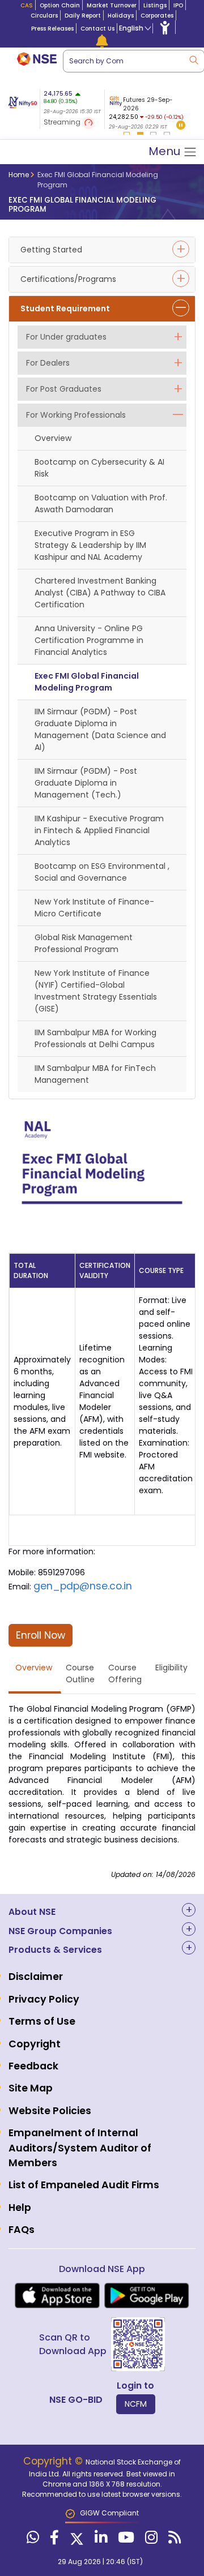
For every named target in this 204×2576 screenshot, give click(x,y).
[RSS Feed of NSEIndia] (173, 2540)
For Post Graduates (64, 389)
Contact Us (97, 29)
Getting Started (51, 250)
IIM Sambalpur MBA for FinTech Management (95, 1074)
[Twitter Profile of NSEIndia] (75, 2540)
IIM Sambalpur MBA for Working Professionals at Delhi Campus (95, 1038)
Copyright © (54, 2461)
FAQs (22, 2230)
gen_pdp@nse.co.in (83, 1586)
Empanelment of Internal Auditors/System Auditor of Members (80, 2148)
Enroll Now (41, 1635)
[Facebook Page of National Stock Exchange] (53, 2540)
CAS (27, 5)
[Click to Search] (193, 59)
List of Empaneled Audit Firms (84, 2185)
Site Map (31, 2088)
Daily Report (83, 16)
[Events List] (102, 41)
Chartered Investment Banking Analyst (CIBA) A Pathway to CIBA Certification (100, 593)
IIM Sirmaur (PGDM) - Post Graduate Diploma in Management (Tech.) (86, 783)
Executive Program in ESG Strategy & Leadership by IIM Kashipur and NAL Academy (90, 545)
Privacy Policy (44, 1999)
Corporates (157, 16)
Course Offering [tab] (125, 1673)
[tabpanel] (146, 111)
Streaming (63, 122)
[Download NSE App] (57, 2296)
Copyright (35, 2044)
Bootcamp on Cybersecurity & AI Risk (99, 468)
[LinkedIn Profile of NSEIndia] (99, 2540)
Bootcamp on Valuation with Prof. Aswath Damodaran (101, 503)
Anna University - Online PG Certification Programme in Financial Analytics (89, 640)
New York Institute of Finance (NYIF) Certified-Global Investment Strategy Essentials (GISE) (96, 991)
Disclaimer (36, 1977)
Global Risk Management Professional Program (84, 943)
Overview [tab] (34, 1668)
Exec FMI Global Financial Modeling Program (87, 682)
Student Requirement (65, 308)
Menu (166, 151)
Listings (155, 5)
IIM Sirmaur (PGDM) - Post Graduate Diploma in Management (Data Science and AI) (100, 729)
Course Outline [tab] (80, 1673)
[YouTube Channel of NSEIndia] (125, 2540)
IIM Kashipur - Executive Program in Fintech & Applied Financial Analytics (99, 830)
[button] (181, 126)
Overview (53, 438)
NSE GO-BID (76, 2400)
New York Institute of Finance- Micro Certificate (94, 908)
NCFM (136, 2404)
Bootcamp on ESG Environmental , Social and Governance (102, 872)
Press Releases (52, 29)
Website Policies (50, 2111)
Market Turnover (112, 5)
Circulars (44, 16)
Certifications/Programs (68, 279)
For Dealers (48, 363)
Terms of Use (42, 2021)
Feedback (33, 2066)
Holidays (121, 16)
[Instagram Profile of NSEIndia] (150, 2540)
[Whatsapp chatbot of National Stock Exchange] (31, 2540)
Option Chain (60, 5)
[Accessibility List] (165, 27)
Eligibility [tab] (171, 1668)
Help (20, 2208)
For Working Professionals (76, 415)
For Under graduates (66, 337)
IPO (178, 5)
